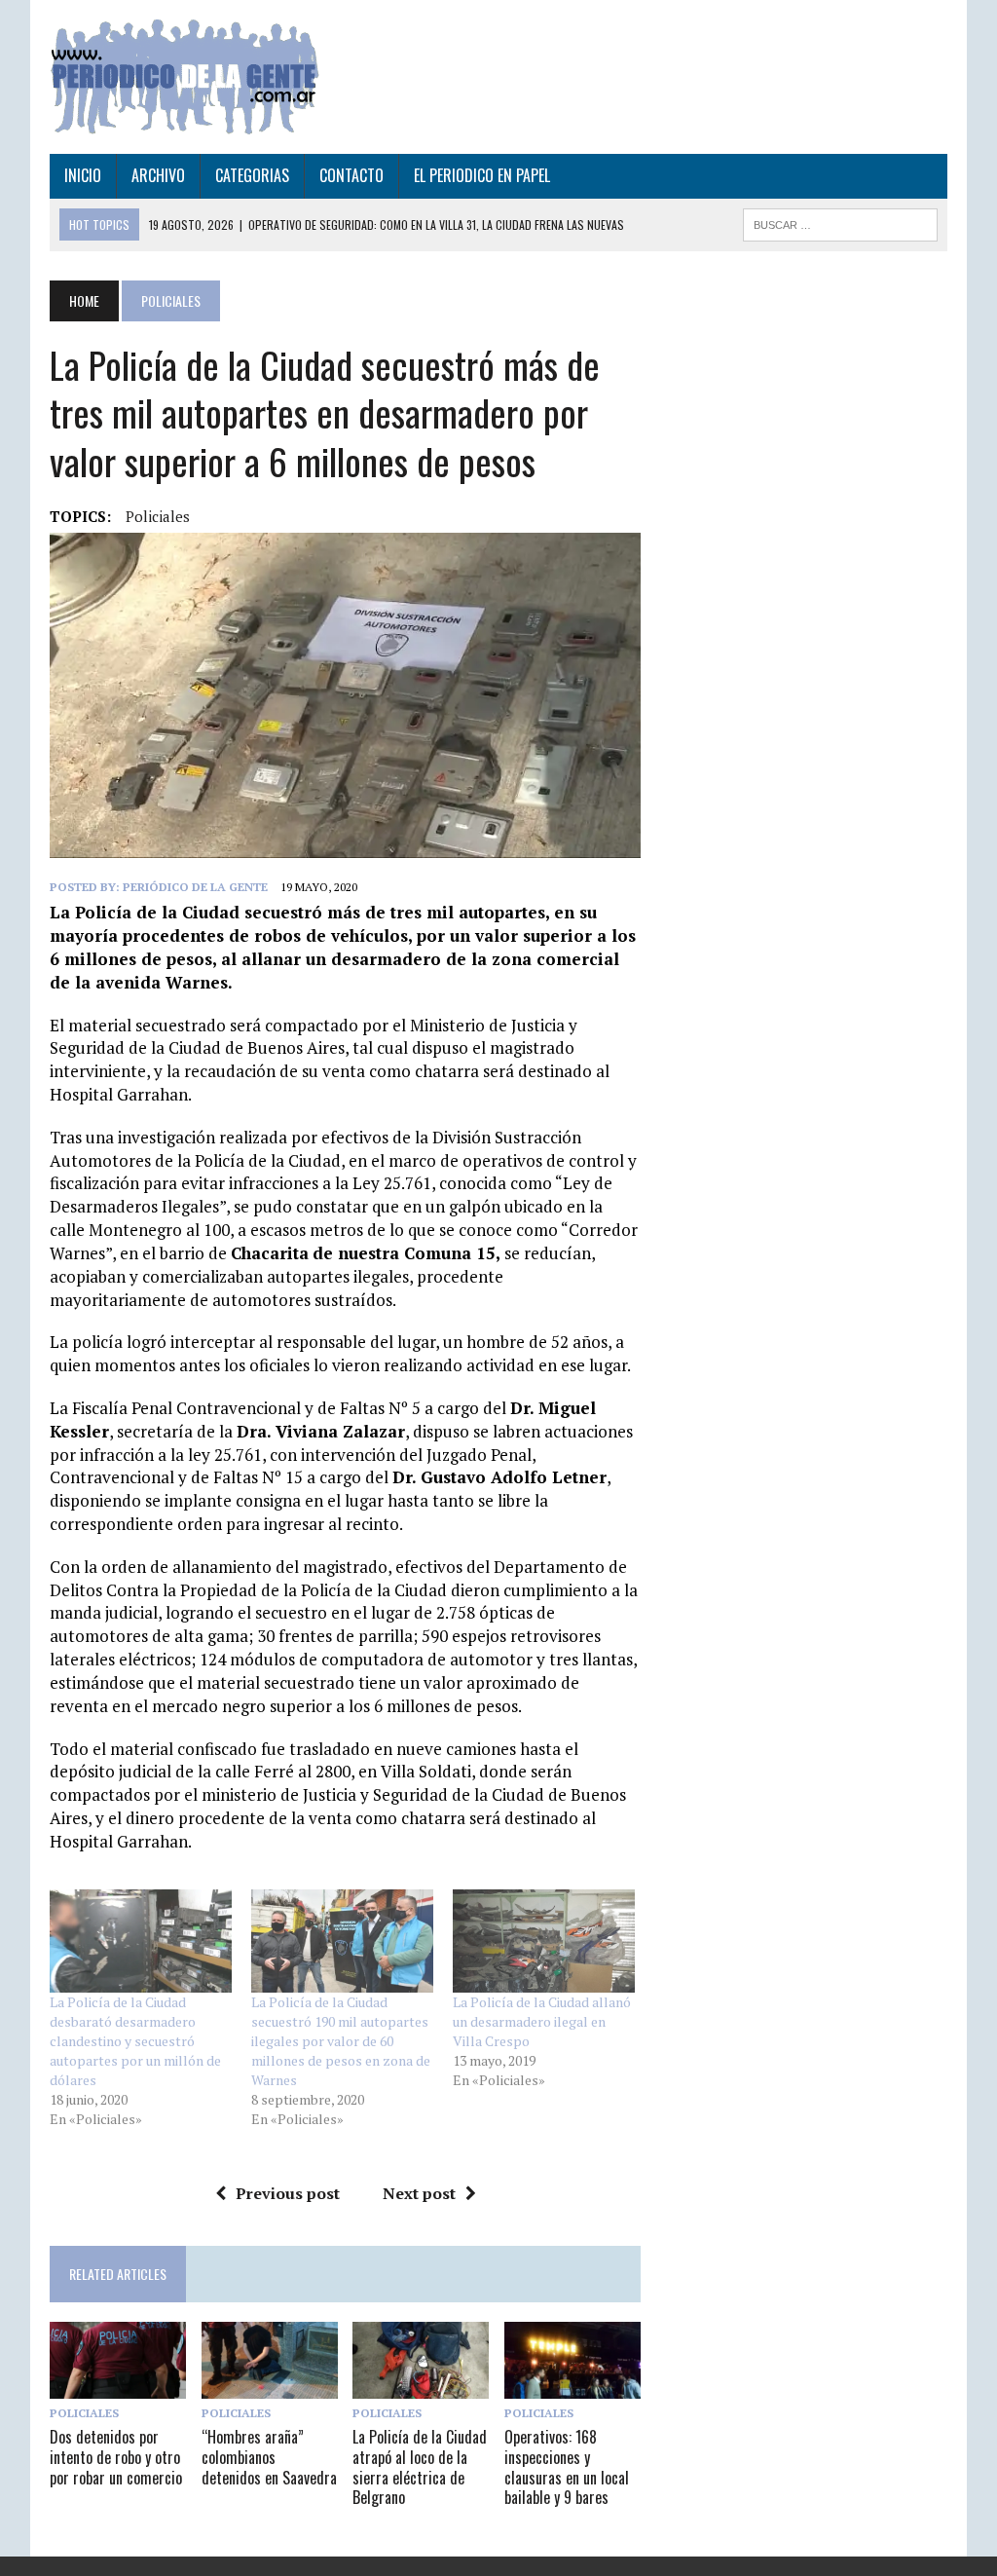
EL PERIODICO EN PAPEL (482, 175)
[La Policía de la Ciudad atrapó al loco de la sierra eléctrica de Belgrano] (421, 2385)
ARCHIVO (158, 175)
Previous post (288, 2193)
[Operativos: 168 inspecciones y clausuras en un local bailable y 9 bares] (572, 2385)
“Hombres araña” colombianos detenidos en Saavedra (269, 2457)
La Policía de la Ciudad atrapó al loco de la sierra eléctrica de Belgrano (420, 2467)
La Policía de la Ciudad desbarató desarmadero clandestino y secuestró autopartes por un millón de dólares (135, 2041)
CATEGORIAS (252, 175)
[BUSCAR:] (840, 222)
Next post (419, 2193)
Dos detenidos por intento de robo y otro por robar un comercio (116, 2457)
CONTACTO (351, 175)
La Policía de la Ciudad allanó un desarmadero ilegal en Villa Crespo (542, 2021)
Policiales (84, 2413)
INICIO (83, 175)
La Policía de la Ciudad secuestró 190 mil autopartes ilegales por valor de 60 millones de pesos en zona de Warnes (341, 2041)
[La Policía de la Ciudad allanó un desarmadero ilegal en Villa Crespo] (544, 1941)
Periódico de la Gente (195, 887)
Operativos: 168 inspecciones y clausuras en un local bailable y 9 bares (567, 2467)
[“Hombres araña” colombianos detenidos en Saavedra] (270, 2385)
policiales (158, 516)
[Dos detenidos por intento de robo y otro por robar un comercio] (118, 2385)
